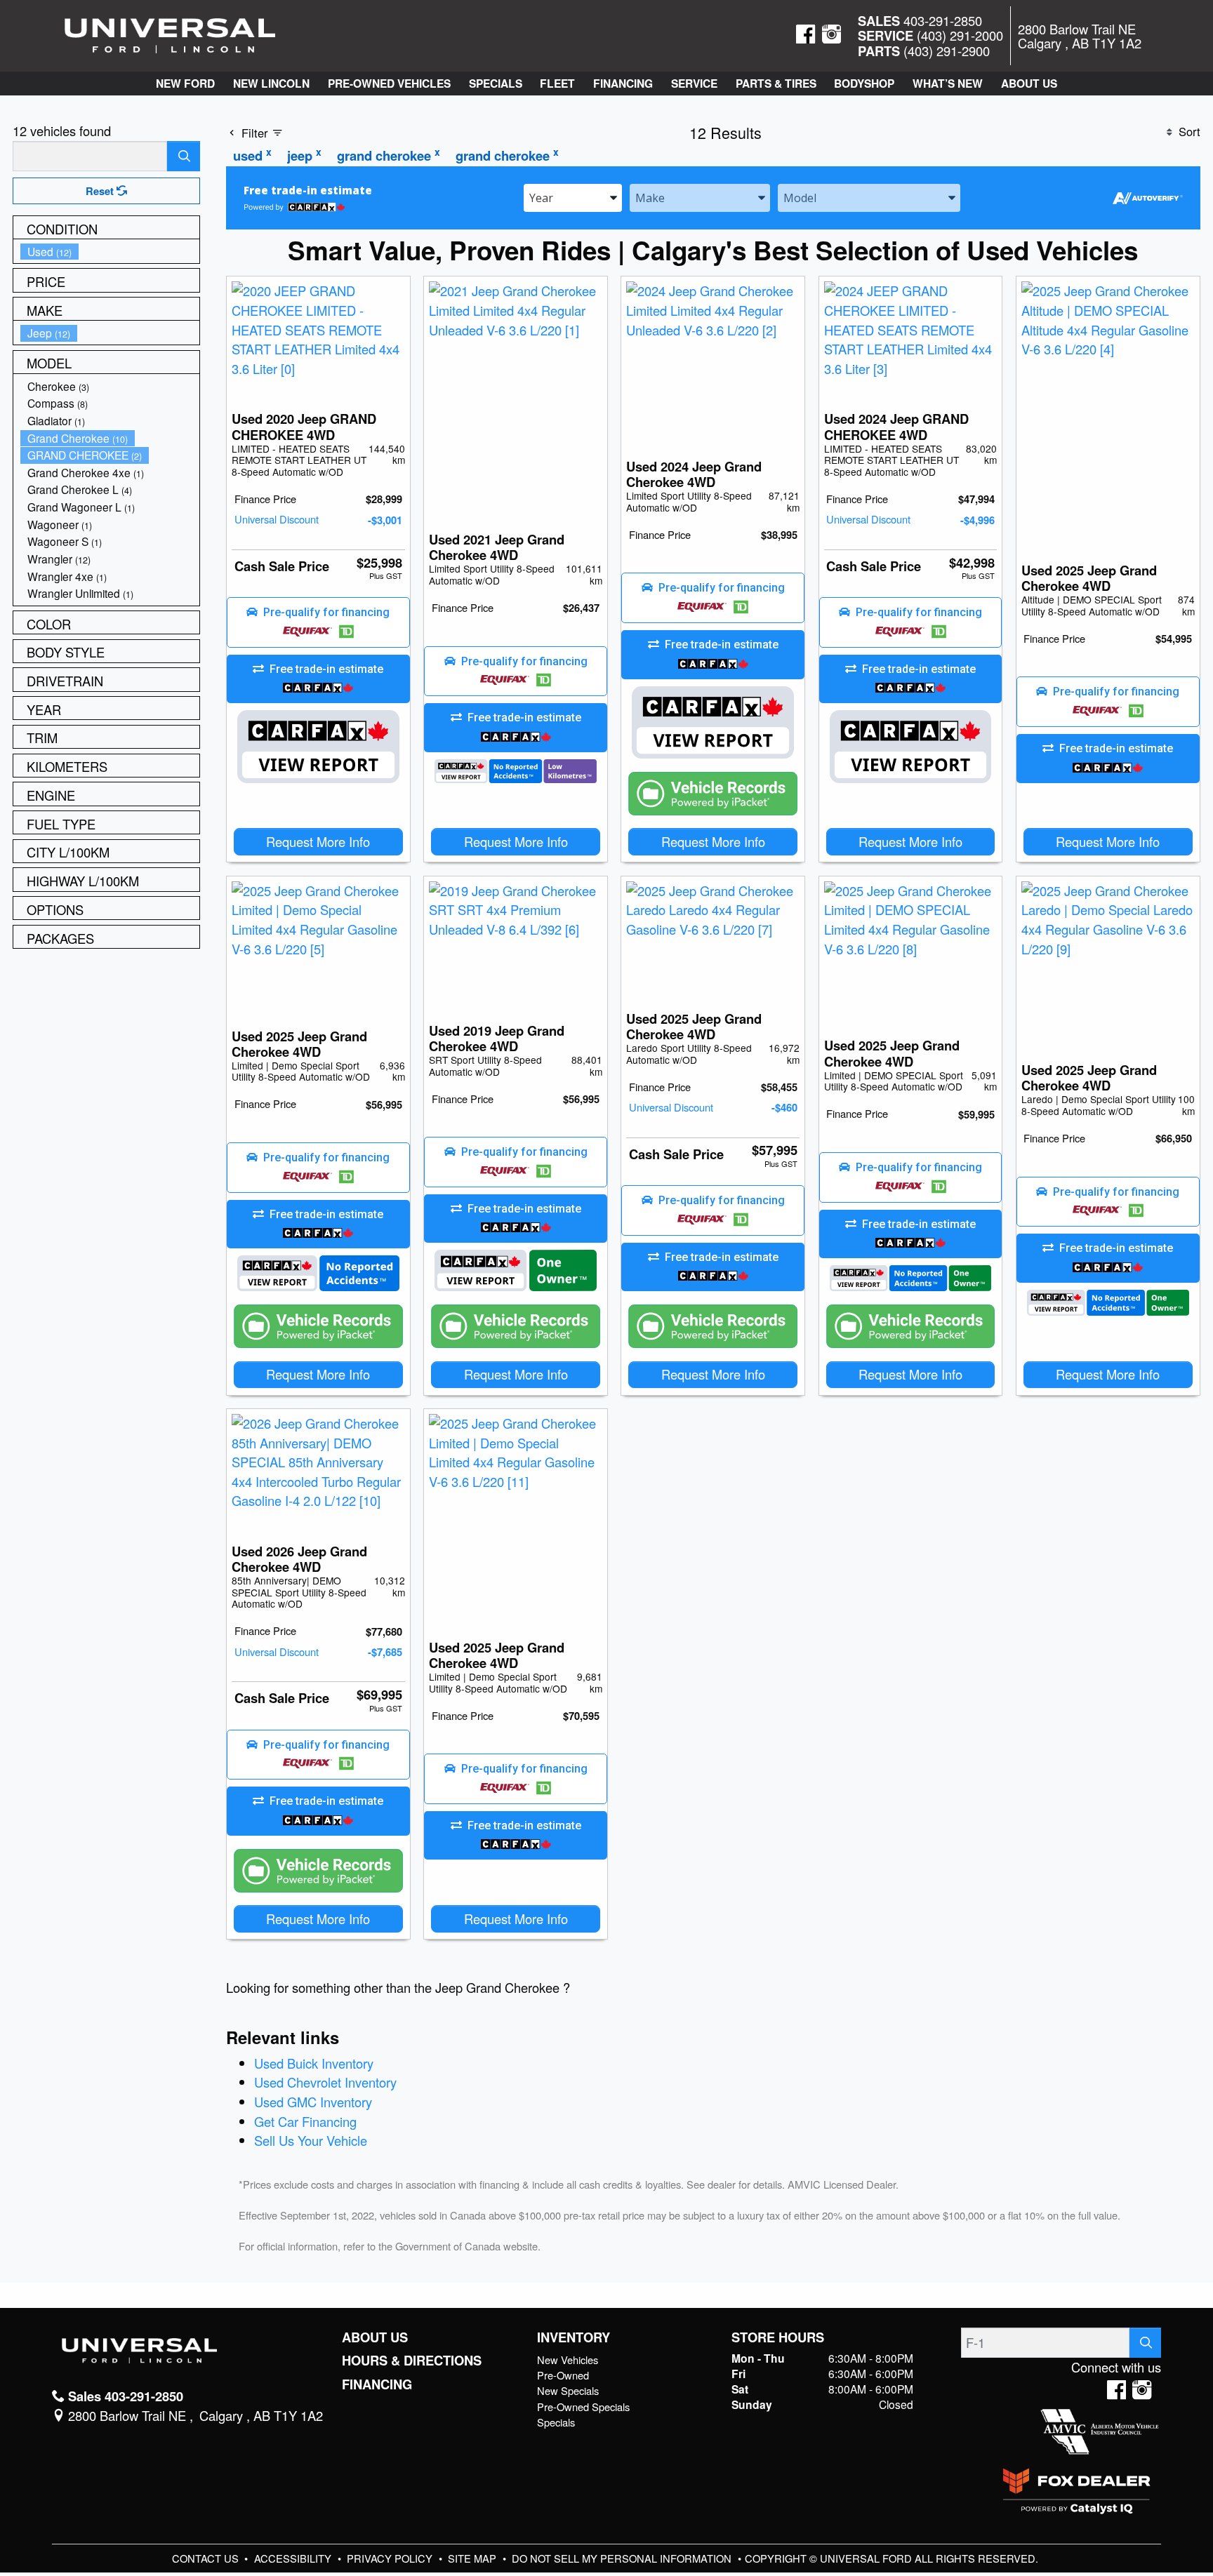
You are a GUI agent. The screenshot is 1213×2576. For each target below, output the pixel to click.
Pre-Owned (563, 2375)
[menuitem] (110, 252)
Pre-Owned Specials (583, 2407)
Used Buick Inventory (314, 2063)
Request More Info (318, 841)
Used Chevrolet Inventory (325, 2082)
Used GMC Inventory (313, 2102)
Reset (101, 191)
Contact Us (207, 2558)
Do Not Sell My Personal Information (623, 2558)
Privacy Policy (391, 2558)
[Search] (184, 156)
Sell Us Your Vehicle (311, 2140)
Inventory (574, 2337)
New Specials (568, 2390)
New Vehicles (568, 2360)
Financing (377, 2384)
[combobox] (573, 197)
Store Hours (778, 2337)
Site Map (473, 2558)
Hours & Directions (412, 2361)
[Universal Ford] (170, 34)
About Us (375, 2337)
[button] (185, 84)
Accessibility (294, 2558)
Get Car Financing (305, 2121)
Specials (556, 2422)
